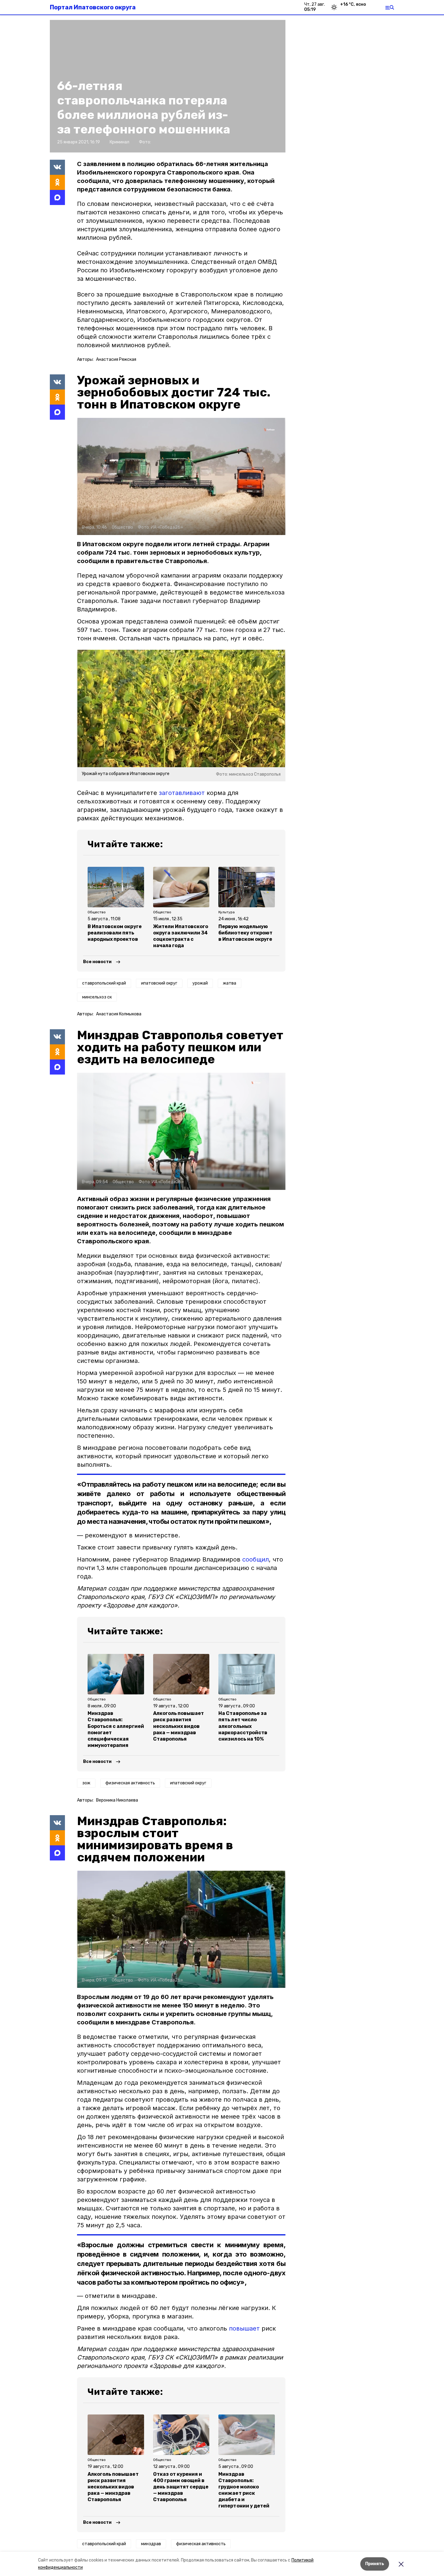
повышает (244, 2328)
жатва (230, 983)
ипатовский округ (159, 983)
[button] (181, 476)
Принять (375, 2564)
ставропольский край (104, 983)
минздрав (151, 2544)
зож (86, 1783)
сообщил (256, 1559)
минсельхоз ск (97, 997)
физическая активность (130, 1783)
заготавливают (182, 793)
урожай (200, 983)
